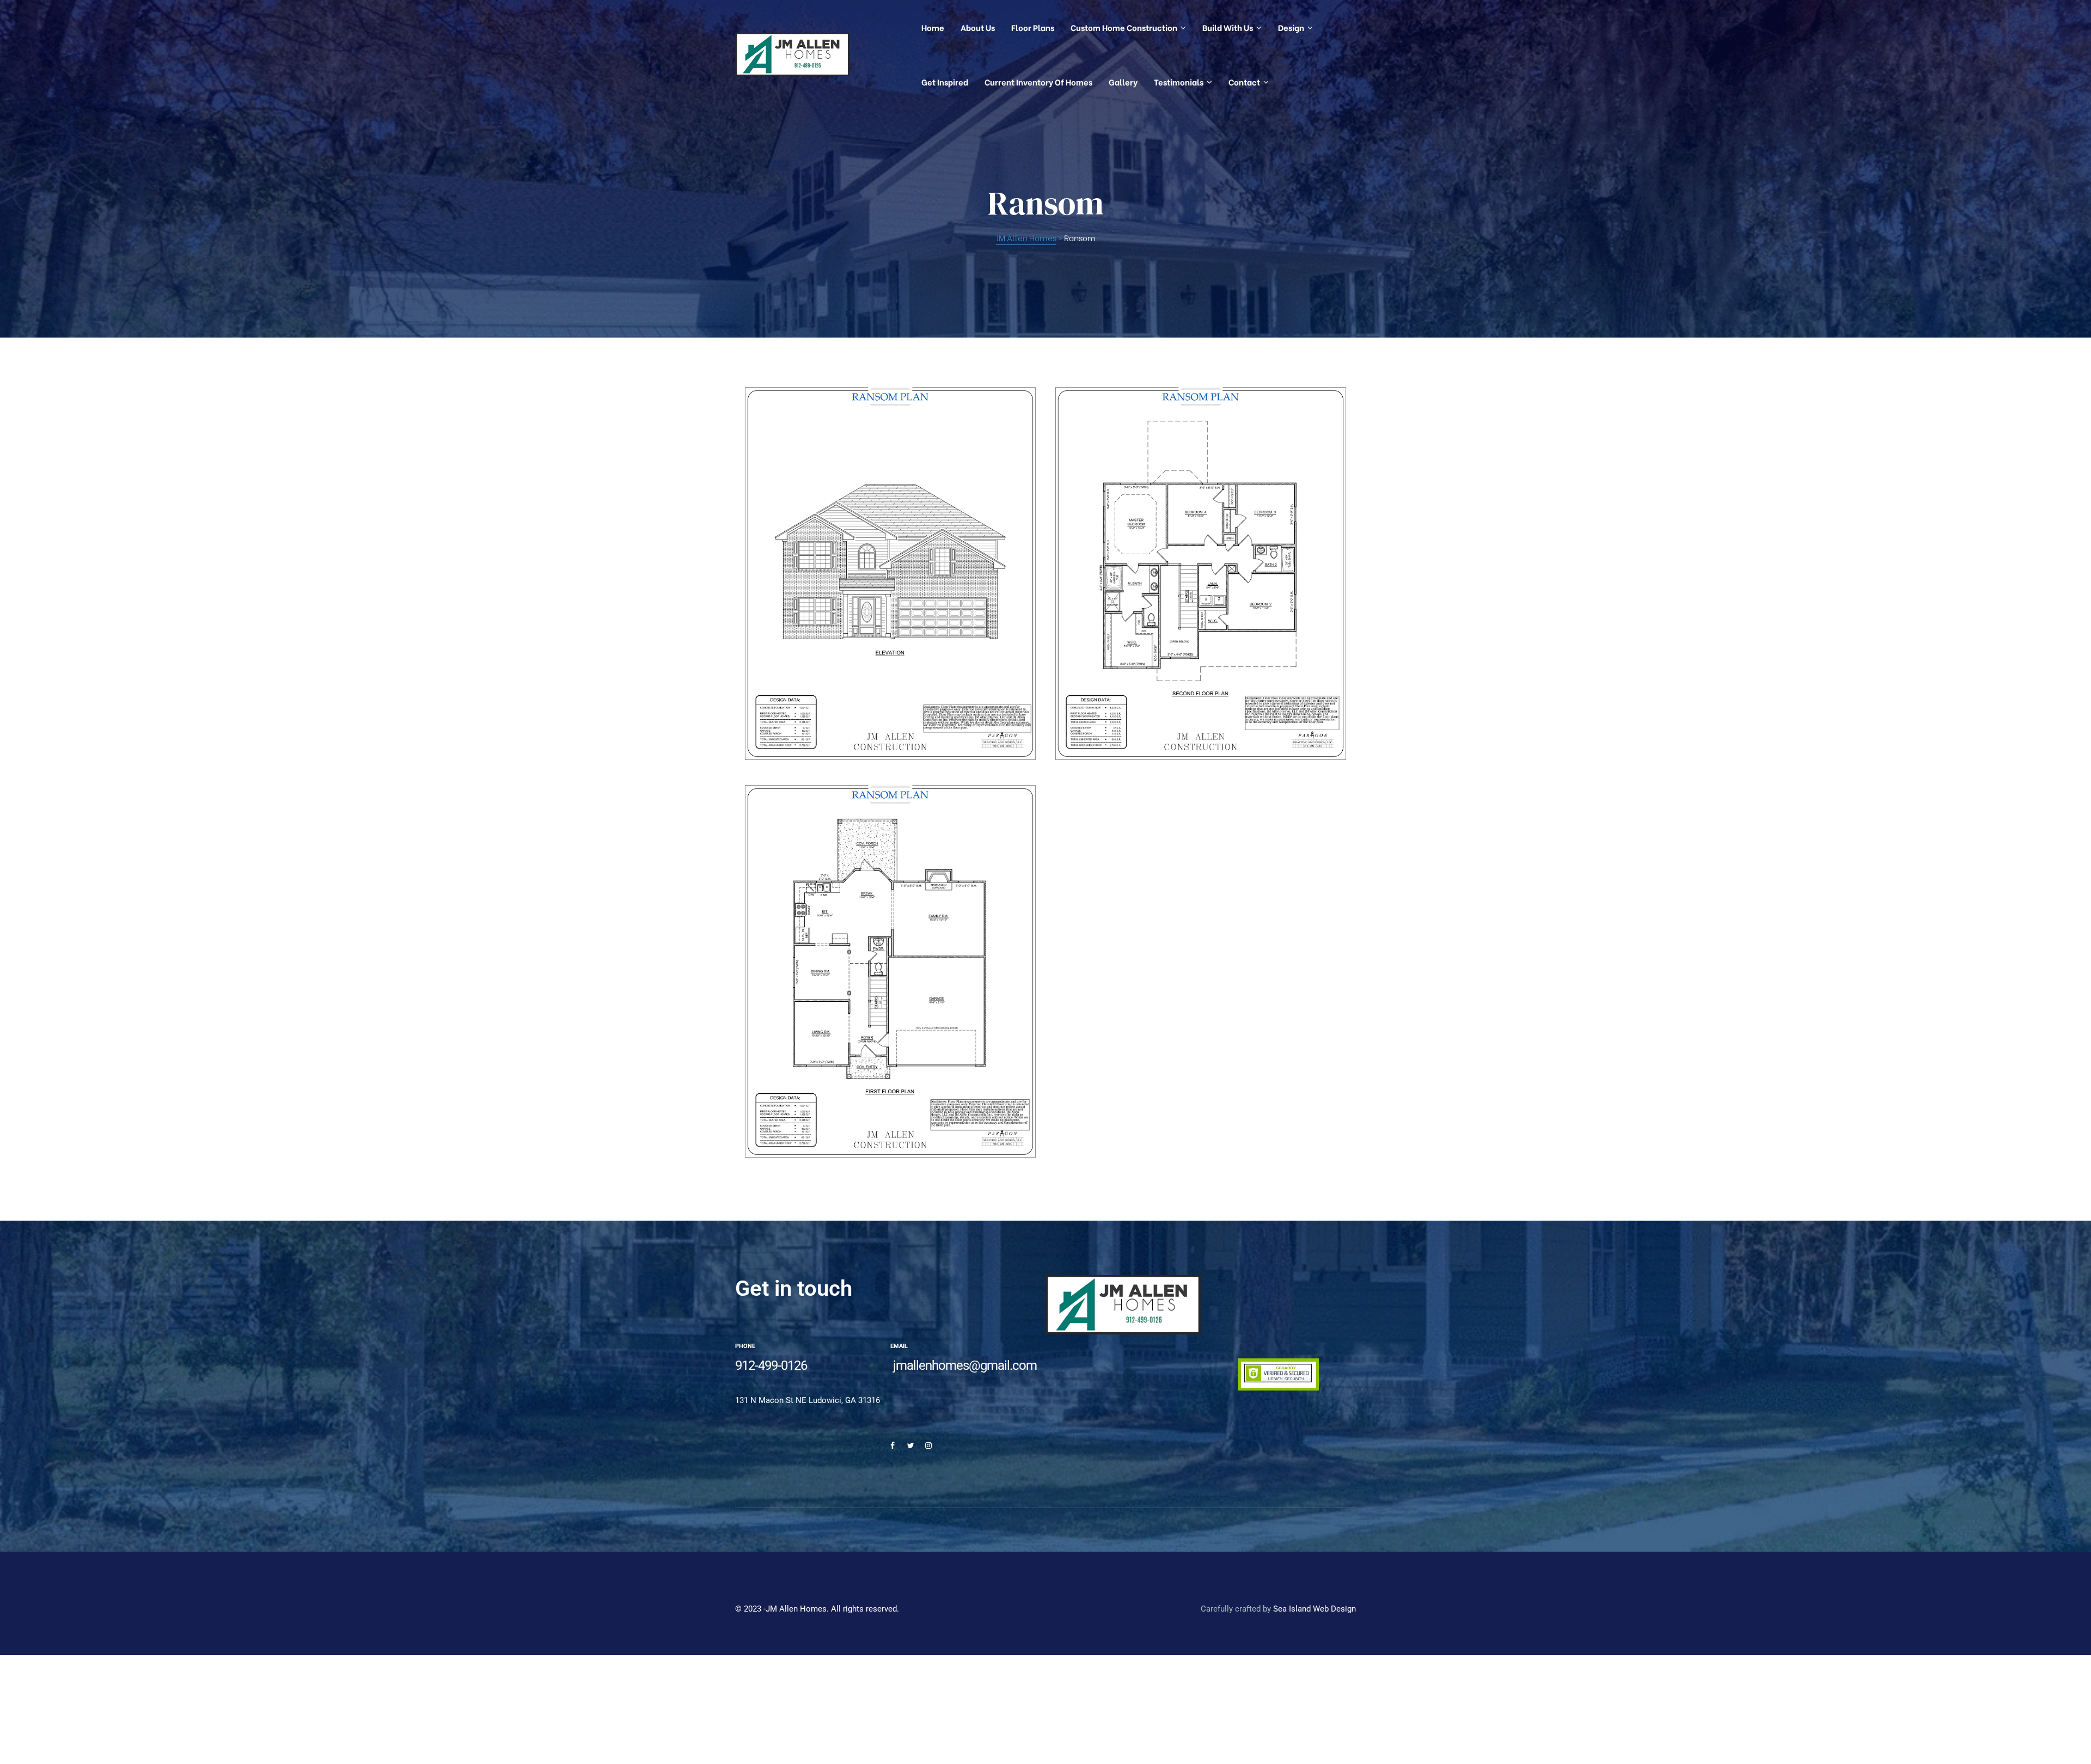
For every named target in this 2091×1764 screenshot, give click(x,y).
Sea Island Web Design (1314, 1609)
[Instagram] (928, 1445)
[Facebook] (892, 1445)
